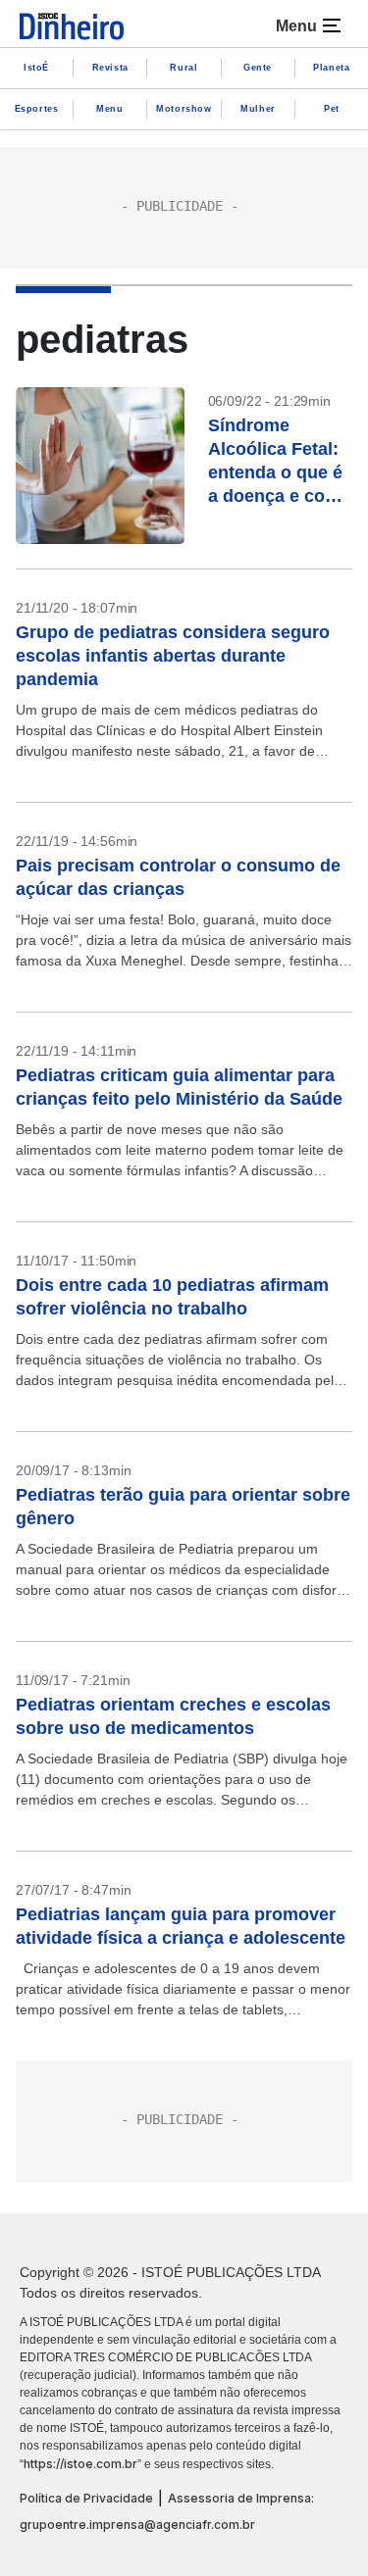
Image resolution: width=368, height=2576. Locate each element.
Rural (184, 68)
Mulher (258, 109)
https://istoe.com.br (80, 2464)
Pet (332, 109)
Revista (110, 68)
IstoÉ (36, 68)
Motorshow (184, 109)
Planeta (331, 68)
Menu (109, 109)
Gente (258, 68)
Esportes (37, 109)
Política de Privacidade (86, 2498)
